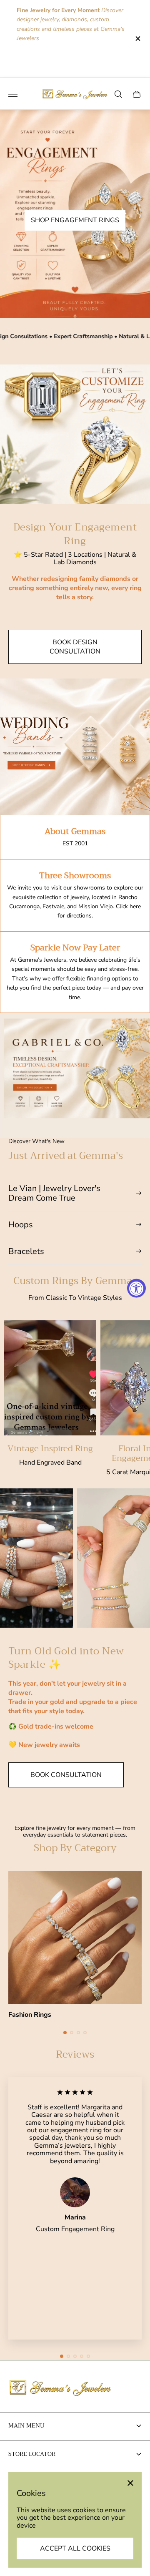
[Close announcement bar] (137, 39)
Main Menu (26, 2425)
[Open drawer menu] (13, 94)
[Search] (118, 94)
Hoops (21, 1225)
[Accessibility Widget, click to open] (136, 1288)
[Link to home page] (60, 2388)
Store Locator (32, 2454)
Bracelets (26, 1251)
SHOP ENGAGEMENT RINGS (75, 220)
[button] (65, 2033)
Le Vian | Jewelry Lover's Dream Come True (54, 1193)
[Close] (130, 2483)
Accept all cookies (75, 2548)
